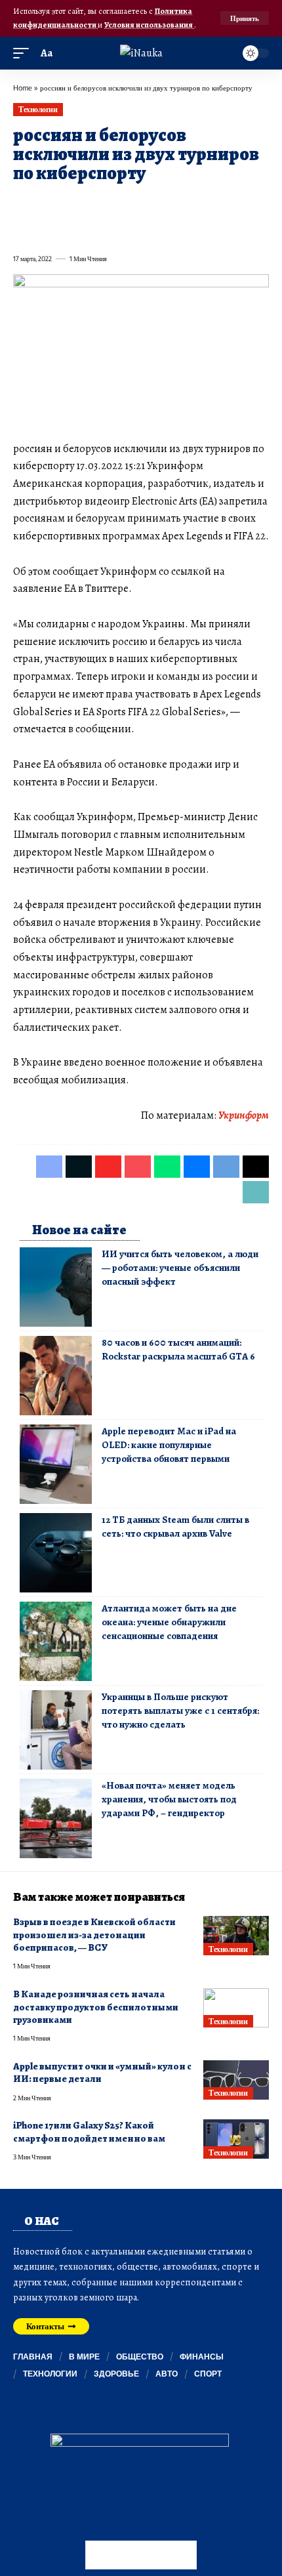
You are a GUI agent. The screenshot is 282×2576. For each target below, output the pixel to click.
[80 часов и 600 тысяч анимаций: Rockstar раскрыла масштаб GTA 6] (56, 1376)
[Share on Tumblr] (164, 203)
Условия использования (149, 25)
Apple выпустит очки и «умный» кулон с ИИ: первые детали (102, 2072)
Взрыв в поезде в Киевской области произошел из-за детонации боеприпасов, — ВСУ (94, 1935)
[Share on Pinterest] (93, 203)
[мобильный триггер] (24, 53)
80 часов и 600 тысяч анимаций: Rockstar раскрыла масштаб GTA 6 (178, 1349)
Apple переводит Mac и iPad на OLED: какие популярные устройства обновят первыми (169, 1445)
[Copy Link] (22, 230)
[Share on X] (46, 203)
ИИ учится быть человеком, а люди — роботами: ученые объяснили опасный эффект (180, 1268)
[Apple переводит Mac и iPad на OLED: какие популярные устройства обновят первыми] (56, 1464)
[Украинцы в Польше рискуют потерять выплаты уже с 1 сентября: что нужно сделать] (56, 1730)
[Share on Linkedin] (140, 203)
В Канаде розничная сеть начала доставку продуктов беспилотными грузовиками (96, 2007)
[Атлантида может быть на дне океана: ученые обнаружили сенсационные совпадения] (56, 1641)
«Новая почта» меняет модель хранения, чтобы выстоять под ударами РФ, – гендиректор (169, 1799)
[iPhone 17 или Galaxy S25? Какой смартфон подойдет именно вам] (236, 2139)
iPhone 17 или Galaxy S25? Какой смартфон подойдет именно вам (89, 2131)
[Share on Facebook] (22, 203)
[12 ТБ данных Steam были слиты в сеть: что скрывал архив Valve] (56, 1553)
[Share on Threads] (258, 203)
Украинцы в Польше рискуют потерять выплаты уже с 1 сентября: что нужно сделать (180, 1711)
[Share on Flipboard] (70, 203)
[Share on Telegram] (235, 203)
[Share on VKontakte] (211, 203)
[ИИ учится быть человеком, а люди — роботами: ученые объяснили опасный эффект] (56, 1287)
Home (23, 88)
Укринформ (244, 1115)
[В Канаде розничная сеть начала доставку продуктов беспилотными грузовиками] (236, 2008)
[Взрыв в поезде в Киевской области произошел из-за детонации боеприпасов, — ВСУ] (236, 1936)
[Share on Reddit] (188, 203)
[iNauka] (141, 53)
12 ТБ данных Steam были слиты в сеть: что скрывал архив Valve (175, 1527)
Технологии (38, 109)
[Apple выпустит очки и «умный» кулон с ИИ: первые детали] (236, 2080)
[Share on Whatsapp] (117, 203)
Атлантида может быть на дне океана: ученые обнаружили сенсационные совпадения (169, 1622)
